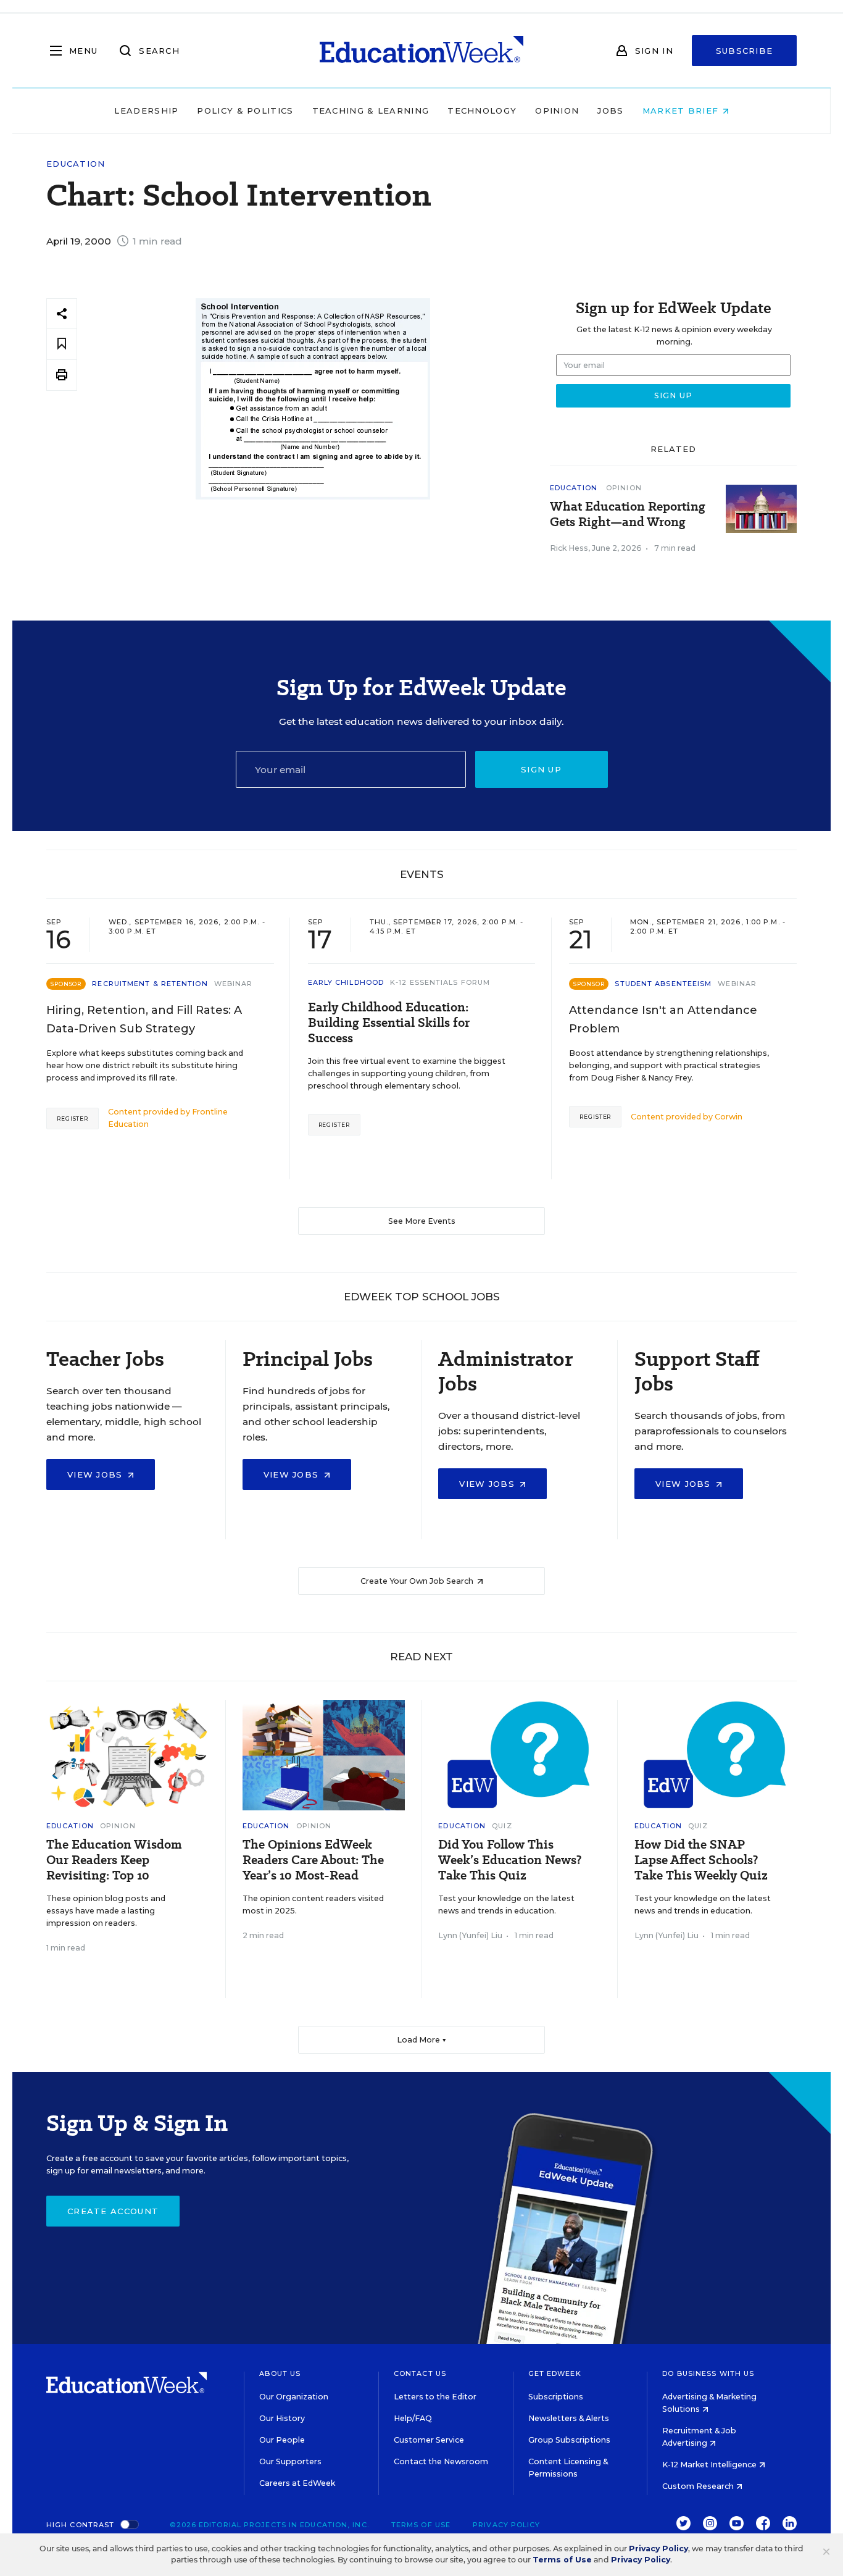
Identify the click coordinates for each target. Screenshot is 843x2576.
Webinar (234, 984)
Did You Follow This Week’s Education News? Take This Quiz (510, 1860)
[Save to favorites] (62, 344)
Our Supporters (290, 2461)
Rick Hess (569, 548)
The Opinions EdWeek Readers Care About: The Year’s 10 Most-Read (313, 1860)
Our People (282, 2440)
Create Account (113, 2211)
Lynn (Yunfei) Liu (470, 1935)
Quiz (502, 1826)
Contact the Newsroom (441, 2461)
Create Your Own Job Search (418, 1581)
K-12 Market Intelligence (710, 2465)
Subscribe (745, 51)
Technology (482, 111)
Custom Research (699, 2486)
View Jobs (97, 1474)
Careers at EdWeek (297, 2483)
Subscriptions (556, 2397)
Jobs (610, 111)
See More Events (422, 1221)
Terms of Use (421, 2525)
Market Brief (682, 111)
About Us (280, 2373)
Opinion (557, 111)
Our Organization (294, 2397)
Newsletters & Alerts (569, 2418)
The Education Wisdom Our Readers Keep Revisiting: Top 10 (114, 1860)
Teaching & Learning (371, 111)
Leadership (146, 111)
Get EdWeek (555, 2373)
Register (73, 1119)
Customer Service (429, 2440)
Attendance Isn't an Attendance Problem (663, 1019)
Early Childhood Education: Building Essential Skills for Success (389, 1023)
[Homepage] (421, 51)
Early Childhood (346, 982)
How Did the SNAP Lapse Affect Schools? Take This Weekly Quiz (701, 1860)
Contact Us (420, 2373)
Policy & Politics (245, 111)
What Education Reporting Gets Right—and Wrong (628, 514)
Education (76, 164)
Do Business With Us (708, 2373)
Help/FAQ (413, 2418)
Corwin (729, 1117)
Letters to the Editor (435, 2397)
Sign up (541, 769)
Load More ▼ (422, 2040)
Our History (282, 2418)
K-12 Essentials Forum (440, 982)
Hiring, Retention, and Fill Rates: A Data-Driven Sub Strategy (144, 1019)
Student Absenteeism (663, 984)
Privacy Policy (506, 2525)
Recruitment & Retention (150, 984)
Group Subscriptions (569, 2440)
